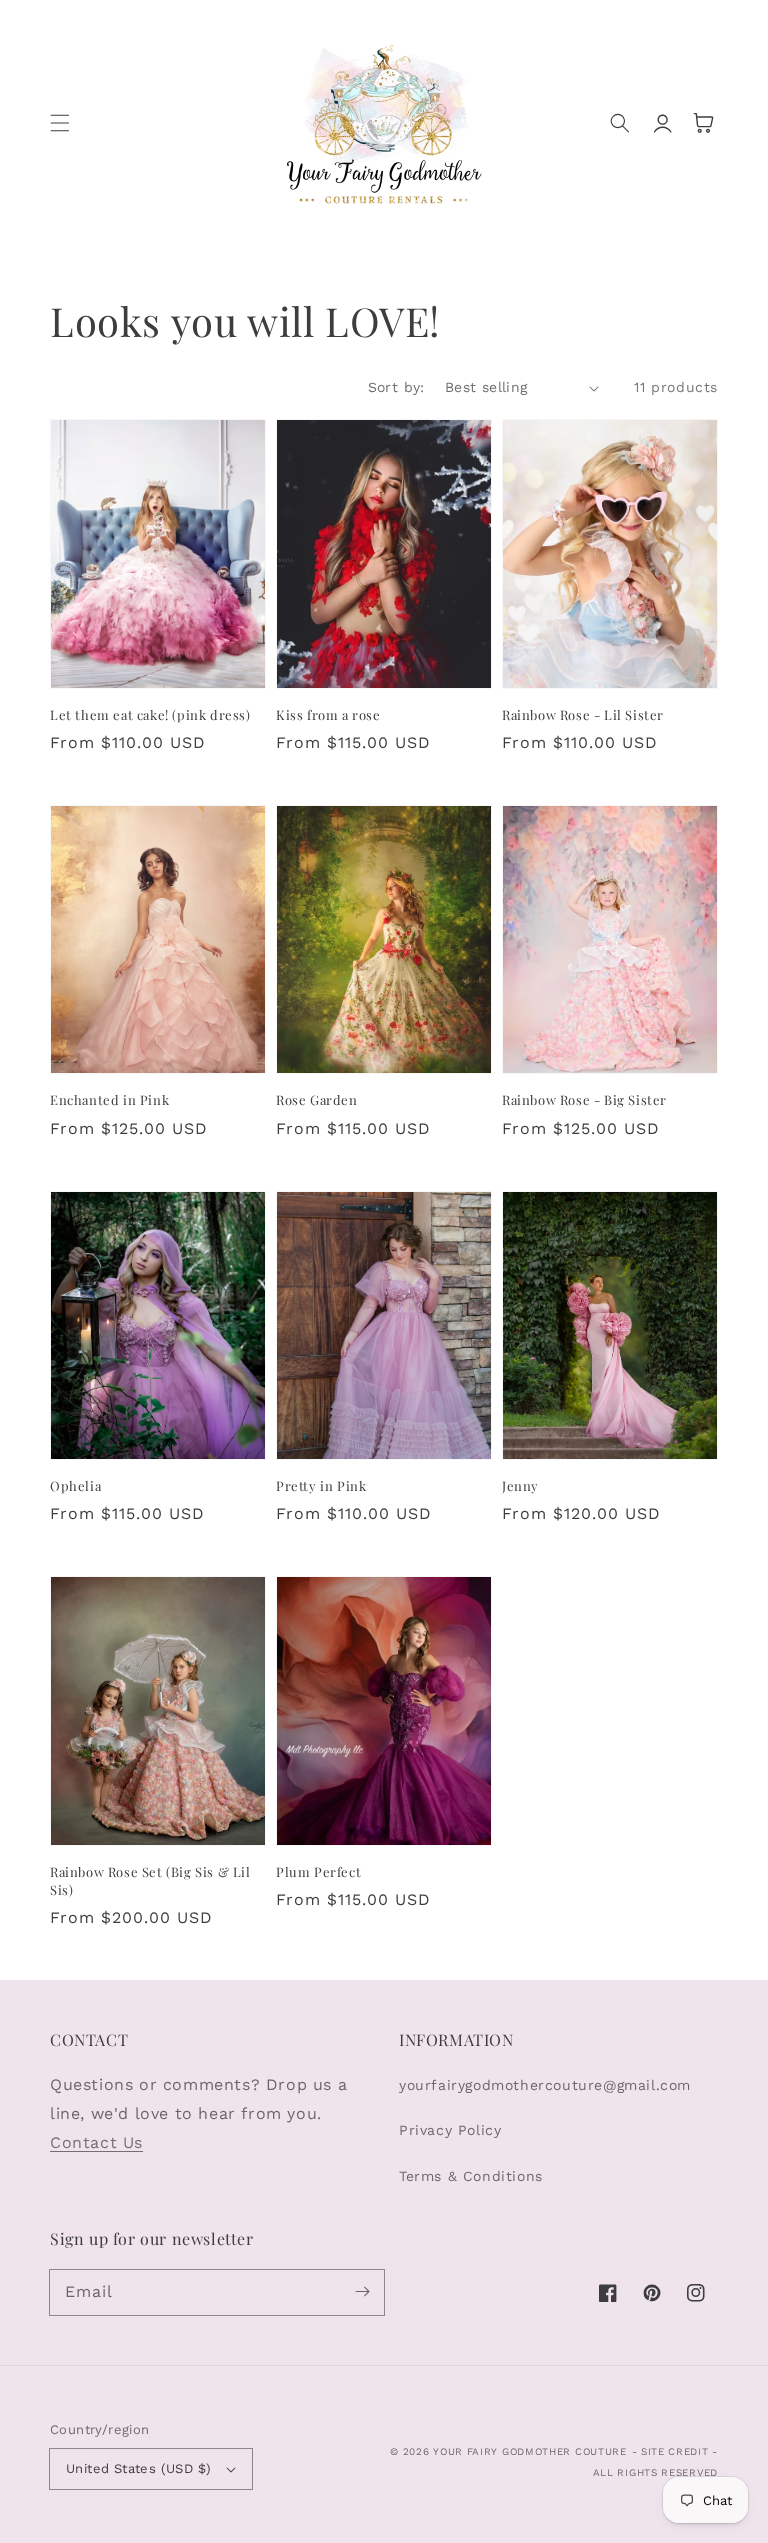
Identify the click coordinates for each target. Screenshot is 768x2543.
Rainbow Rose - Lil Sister (583, 714)
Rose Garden (317, 1099)
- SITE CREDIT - (675, 2451)
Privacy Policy (450, 2130)
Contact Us (96, 2142)
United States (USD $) (138, 2468)
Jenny (520, 1485)
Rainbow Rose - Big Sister (584, 1099)
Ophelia (75, 1485)
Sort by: (396, 387)
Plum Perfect (318, 1871)
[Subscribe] (362, 2292)
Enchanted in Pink (109, 1099)
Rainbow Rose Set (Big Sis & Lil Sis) (150, 1880)
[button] (60, 123)
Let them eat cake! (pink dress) (150, 714)
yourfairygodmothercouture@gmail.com (545, 2085)
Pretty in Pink (321, 1485)
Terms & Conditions (471, 2176)
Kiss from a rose (328, 714)
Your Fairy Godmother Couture (530, 2451)
